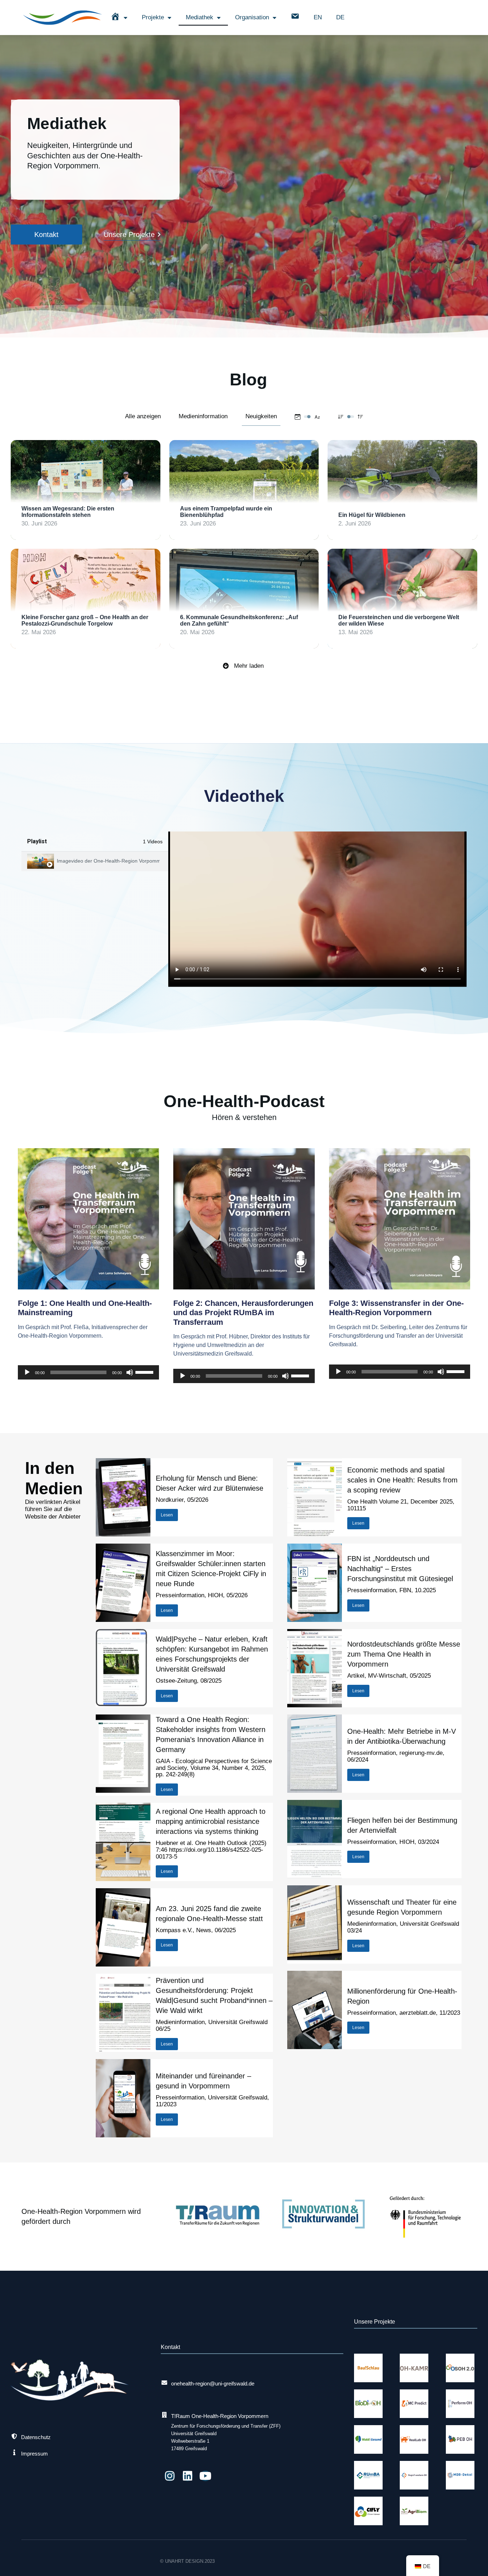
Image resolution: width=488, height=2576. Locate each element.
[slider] (145, 1372)
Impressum (34, 2454)
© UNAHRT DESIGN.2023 (187, 2561)
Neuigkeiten (261, 416)
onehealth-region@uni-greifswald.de (213, 2383)
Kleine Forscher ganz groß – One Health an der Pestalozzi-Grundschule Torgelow (85, 620)
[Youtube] (205, 2476)
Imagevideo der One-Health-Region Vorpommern (108, 861)
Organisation (252, 17)
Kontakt (46, 235)
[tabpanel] (317, 909)
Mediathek (200, 17)
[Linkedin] (188, 2476)
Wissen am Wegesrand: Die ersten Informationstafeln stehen (68, 512)
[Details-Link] (29, 491)
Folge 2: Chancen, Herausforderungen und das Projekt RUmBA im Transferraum (243, 1313)
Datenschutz (36, 2437)
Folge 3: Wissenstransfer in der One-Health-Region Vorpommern (396, 1308)
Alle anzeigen (143, 416)
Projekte (153, 17)
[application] (88, 1372)
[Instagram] (170, 2476)
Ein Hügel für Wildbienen (372, 515)
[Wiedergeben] (27, 1372)
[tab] (95, 861)
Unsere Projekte (129, 235)
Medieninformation (203, 416)
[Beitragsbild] (86, 490)
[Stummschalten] (130, 1372)
